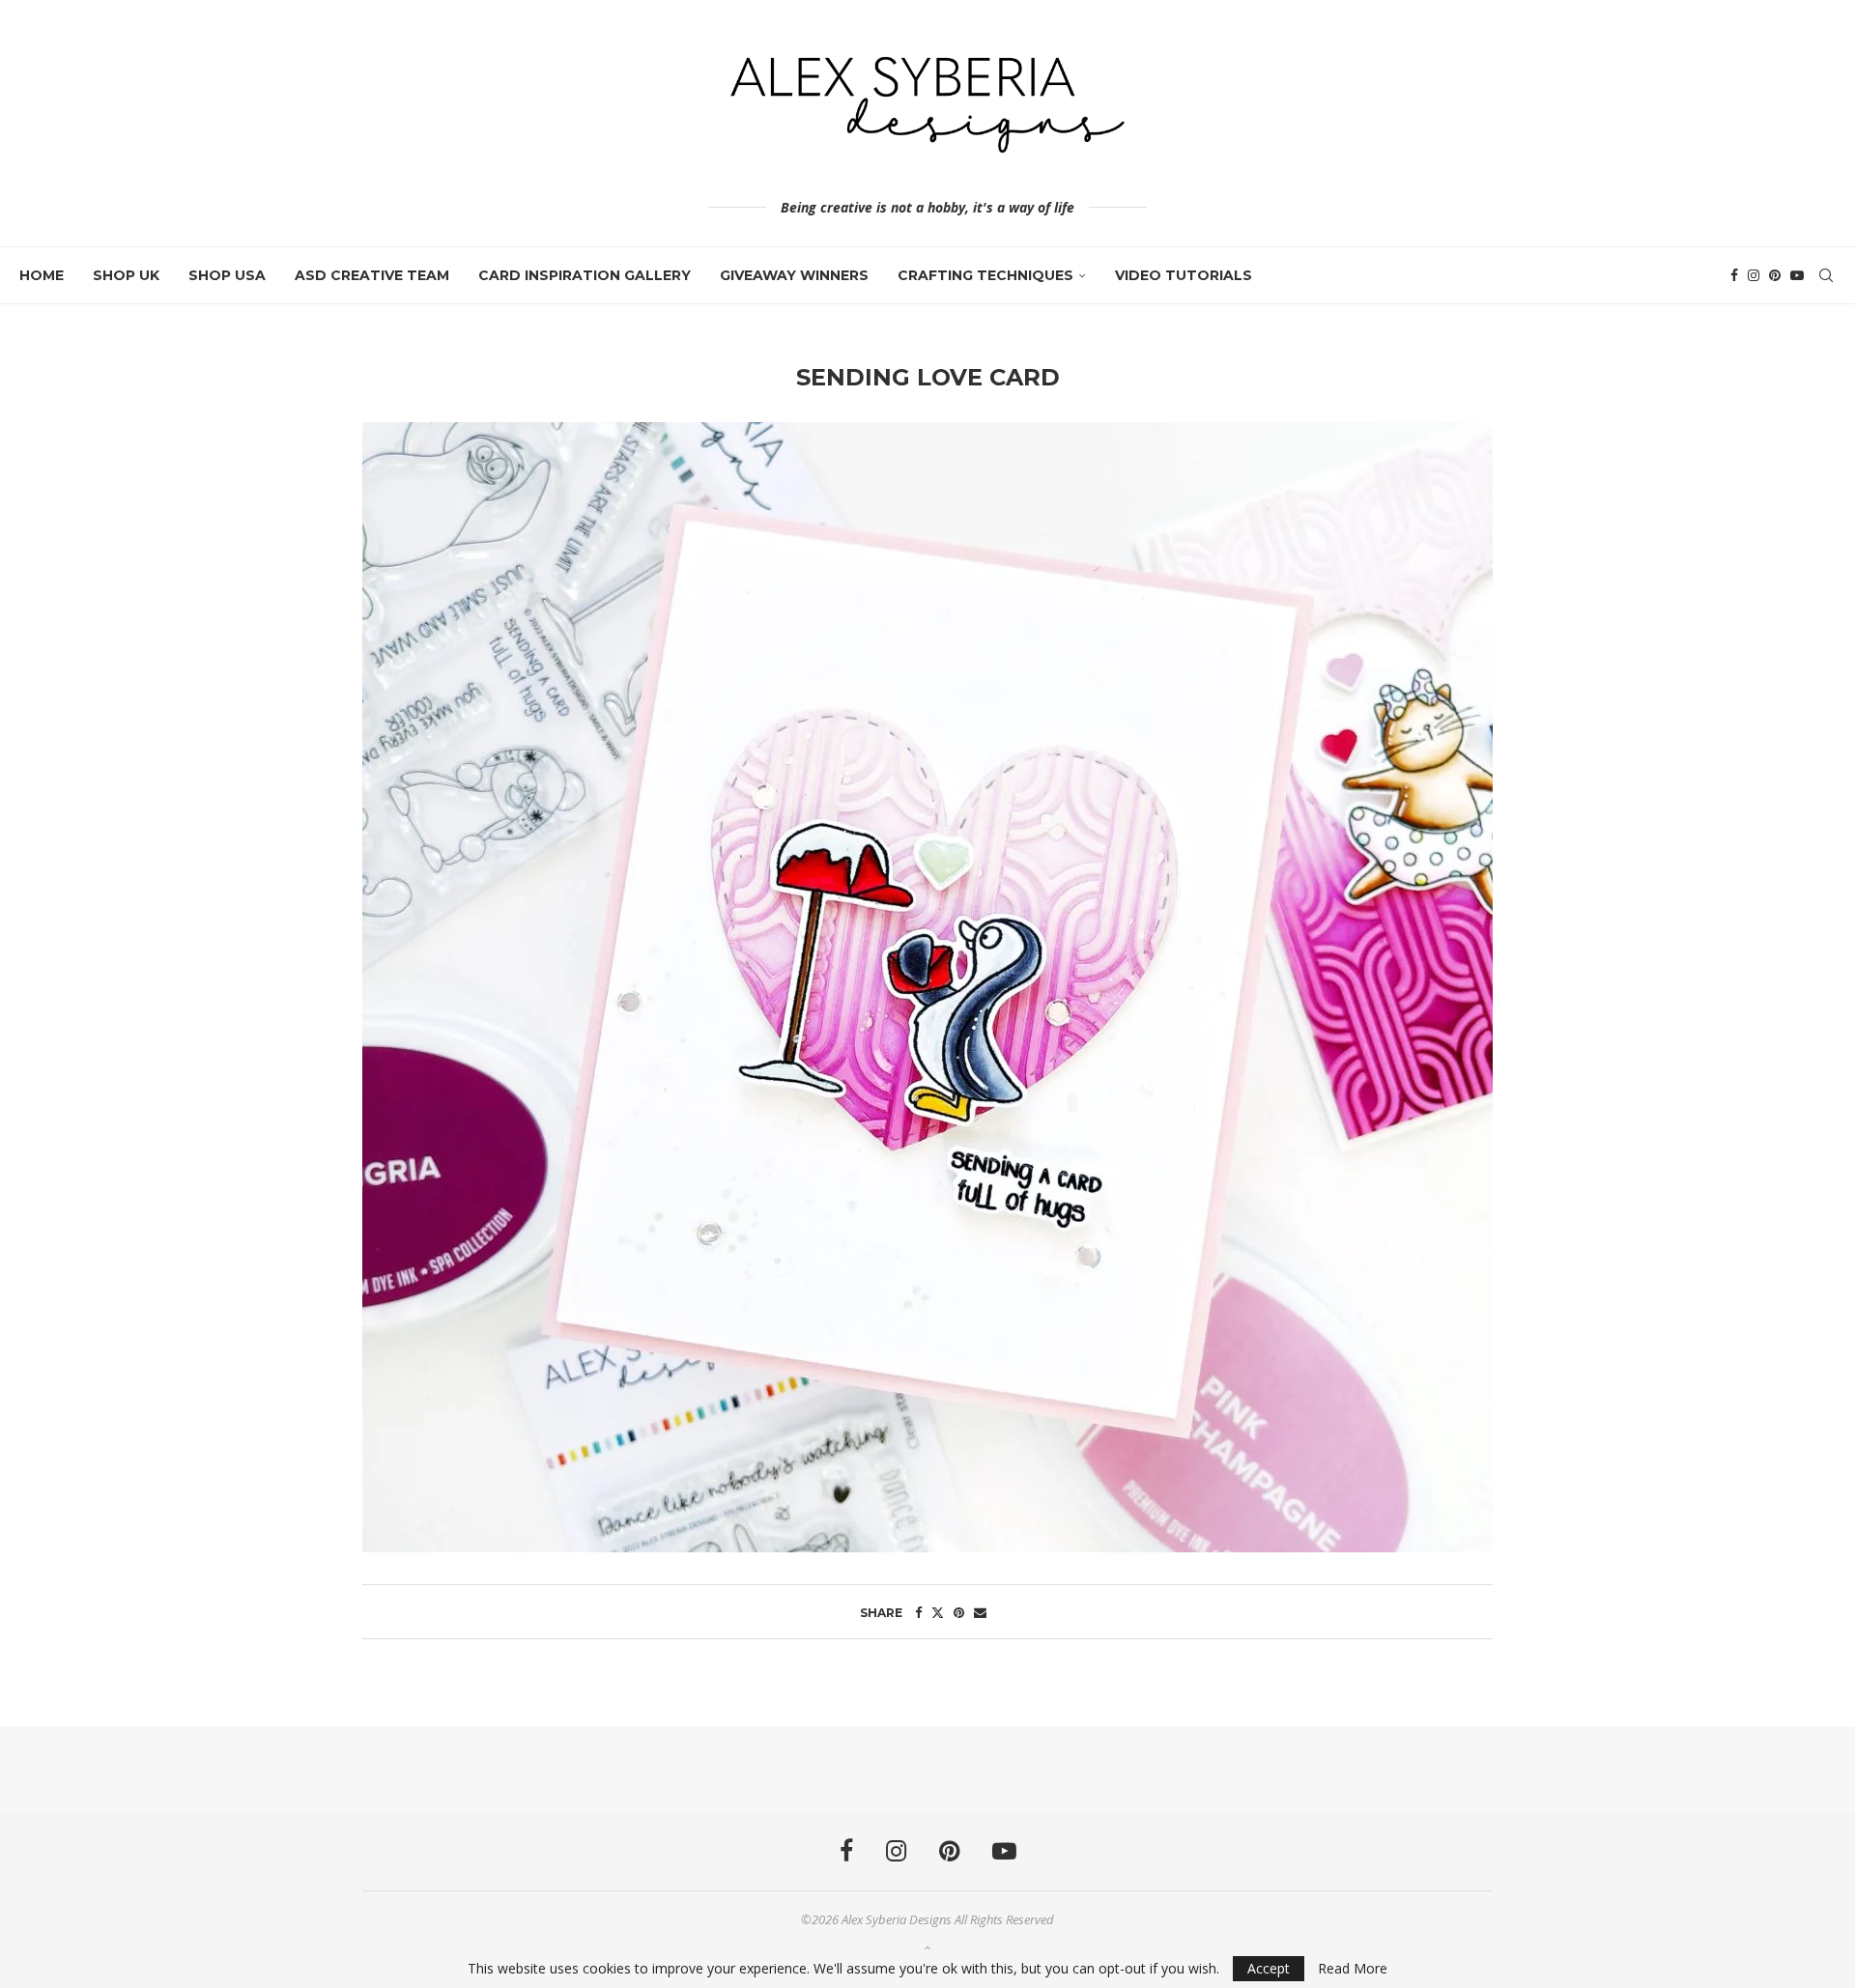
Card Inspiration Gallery (585, 275)
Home (42, 275)
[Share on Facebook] (918, 1612)
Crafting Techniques (985, 275)
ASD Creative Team (372, 275)
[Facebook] (1734, 275)
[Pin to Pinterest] (959, 1612)
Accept (1269, 1968)
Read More (1353, 1969)
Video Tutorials (1184, 275)
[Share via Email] (980, 1612)
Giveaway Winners (794, 275)
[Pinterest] (1775, 275)
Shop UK (126, 275)
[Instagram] (1754, 275)
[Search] (1826, 275)
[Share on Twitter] (938, 1612)
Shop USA (227, 275)
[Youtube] (1797, 275)
